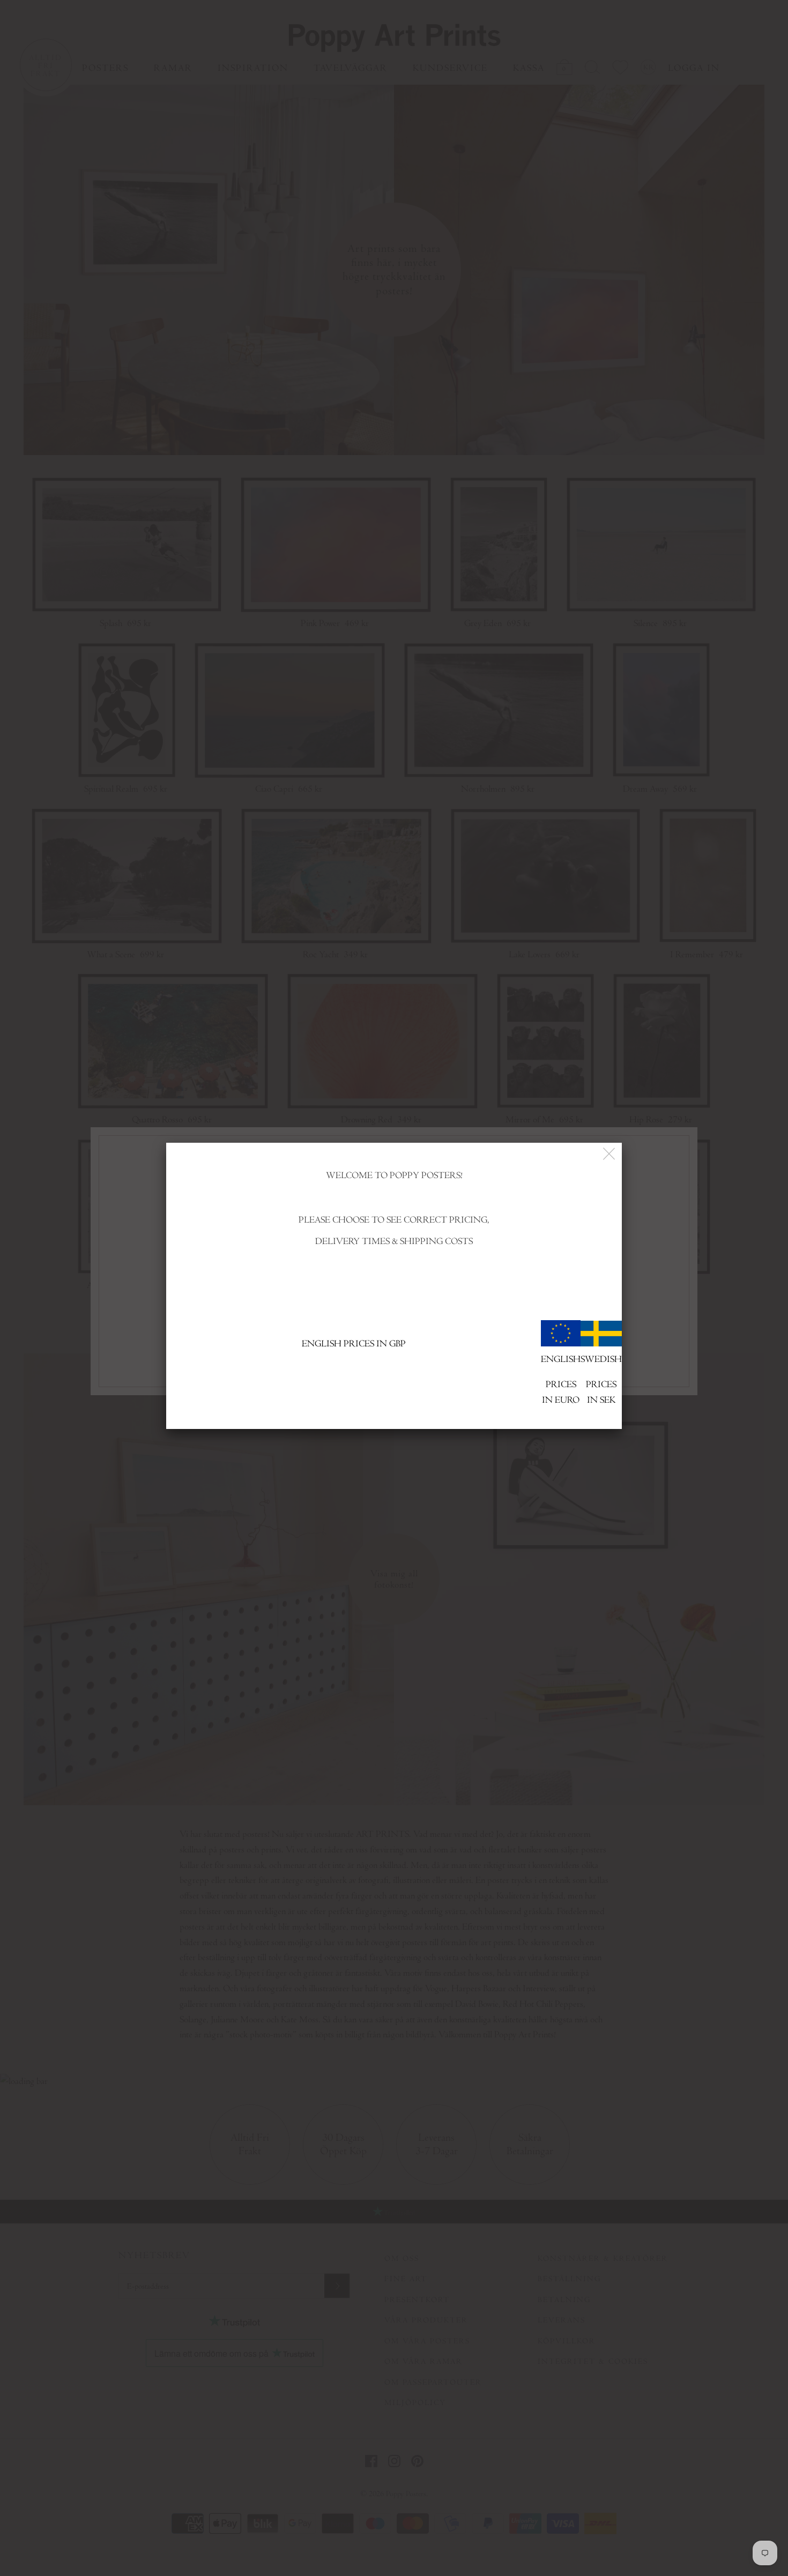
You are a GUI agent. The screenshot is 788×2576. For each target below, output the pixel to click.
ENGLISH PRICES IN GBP (354, 1343)
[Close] (610, 1154)
